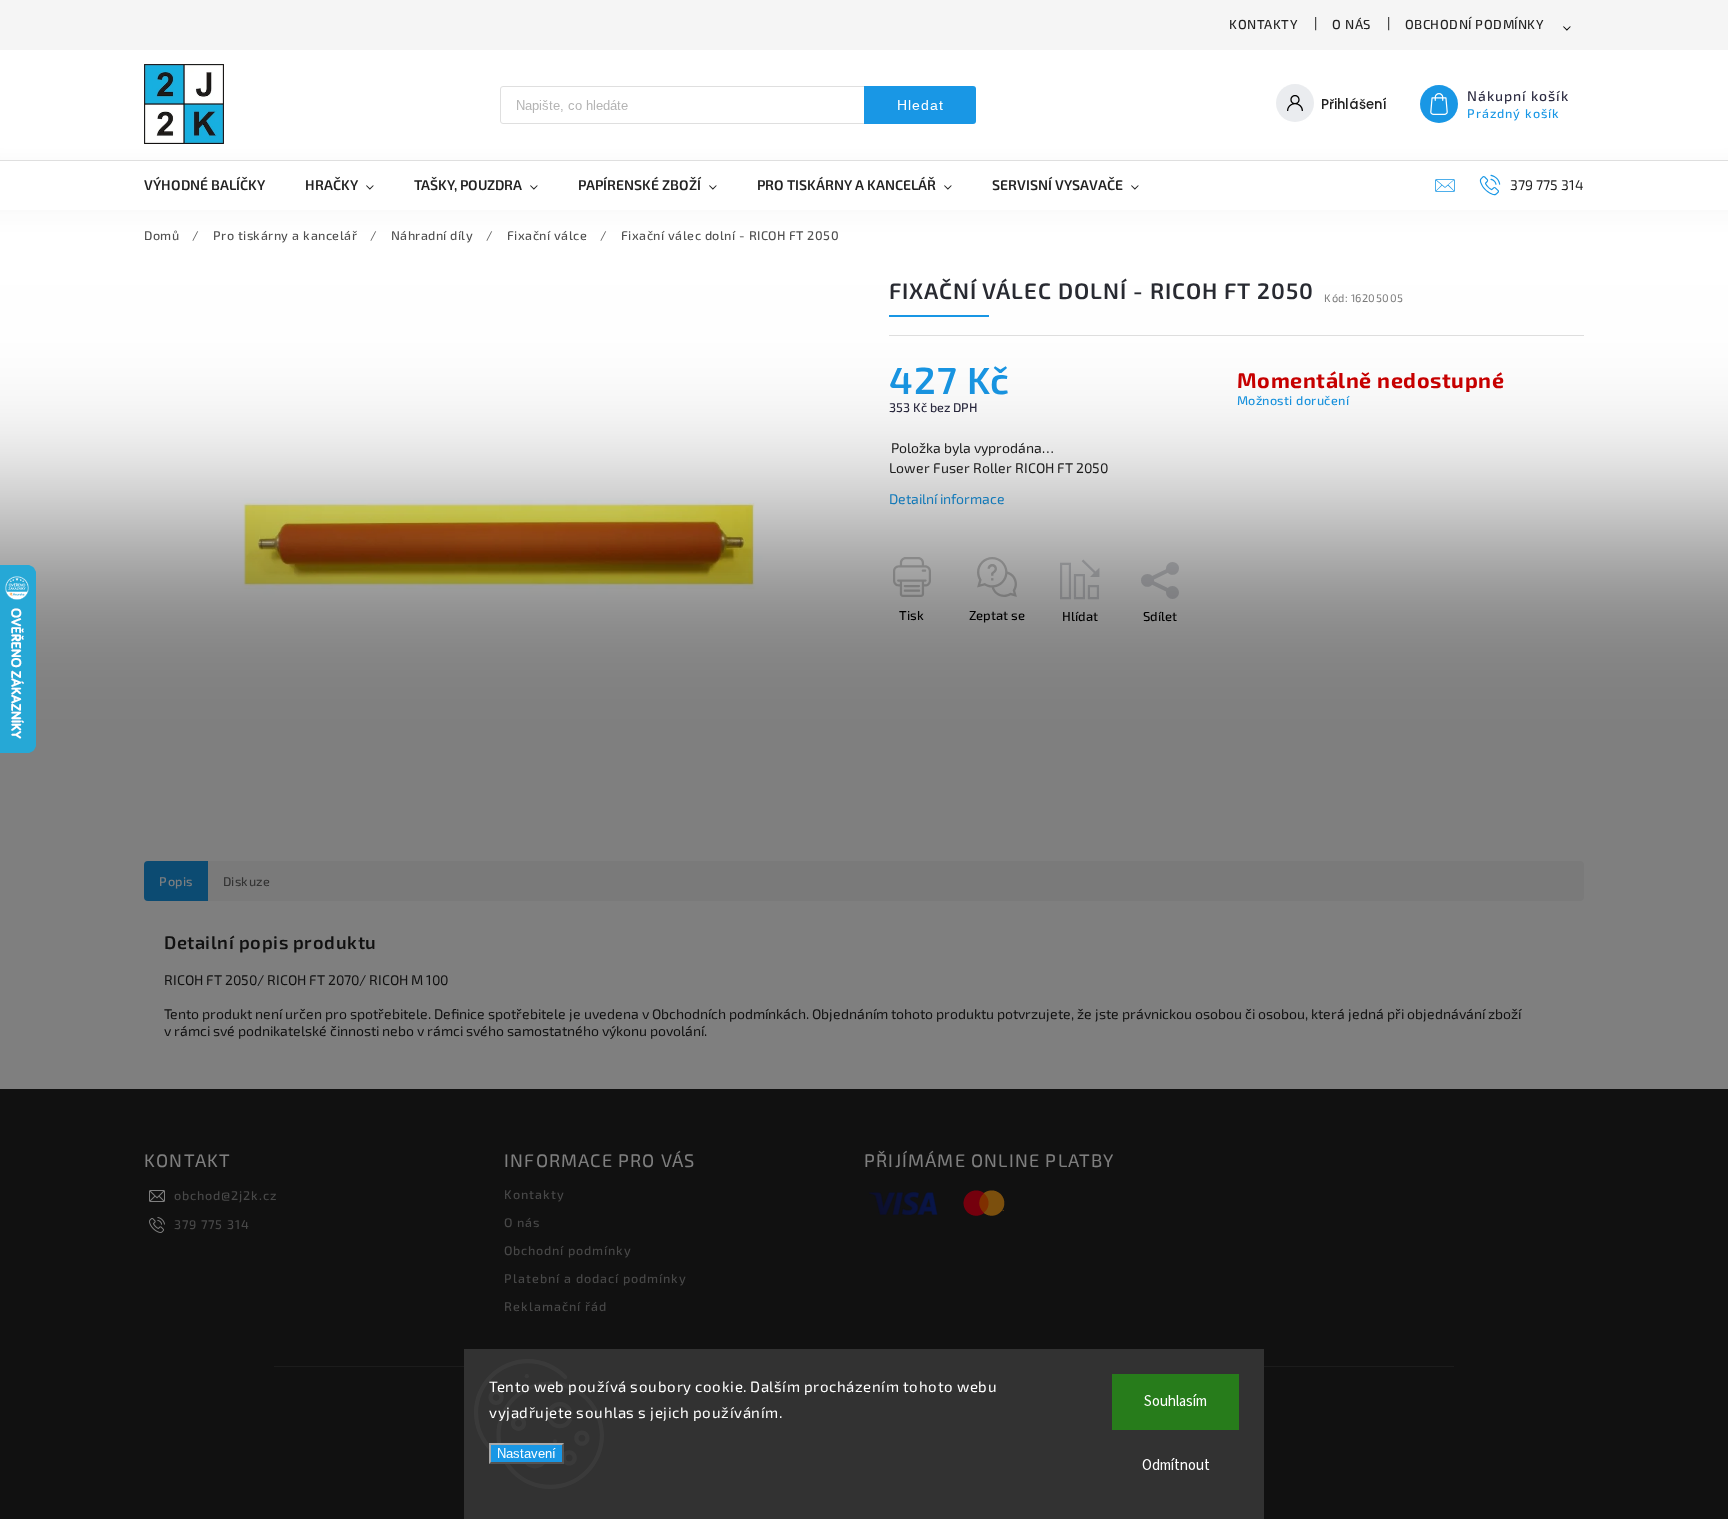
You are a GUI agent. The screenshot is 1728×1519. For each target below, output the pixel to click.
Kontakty (1263, 24)
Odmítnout (1176, 1465)
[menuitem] (214, 185)
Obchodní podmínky (1475, 24)
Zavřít (1521, 651)
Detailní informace (947, 498)
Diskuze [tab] (247, 881)
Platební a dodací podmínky (595, 1278)
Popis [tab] (176, 881)
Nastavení (526, 1453)
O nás (1351, 24)
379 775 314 (212, 1224)
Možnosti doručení (1293, 400)
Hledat (920, 105)
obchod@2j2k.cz (225, 1195)
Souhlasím (1175, 1401)
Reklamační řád (555, 1306)
